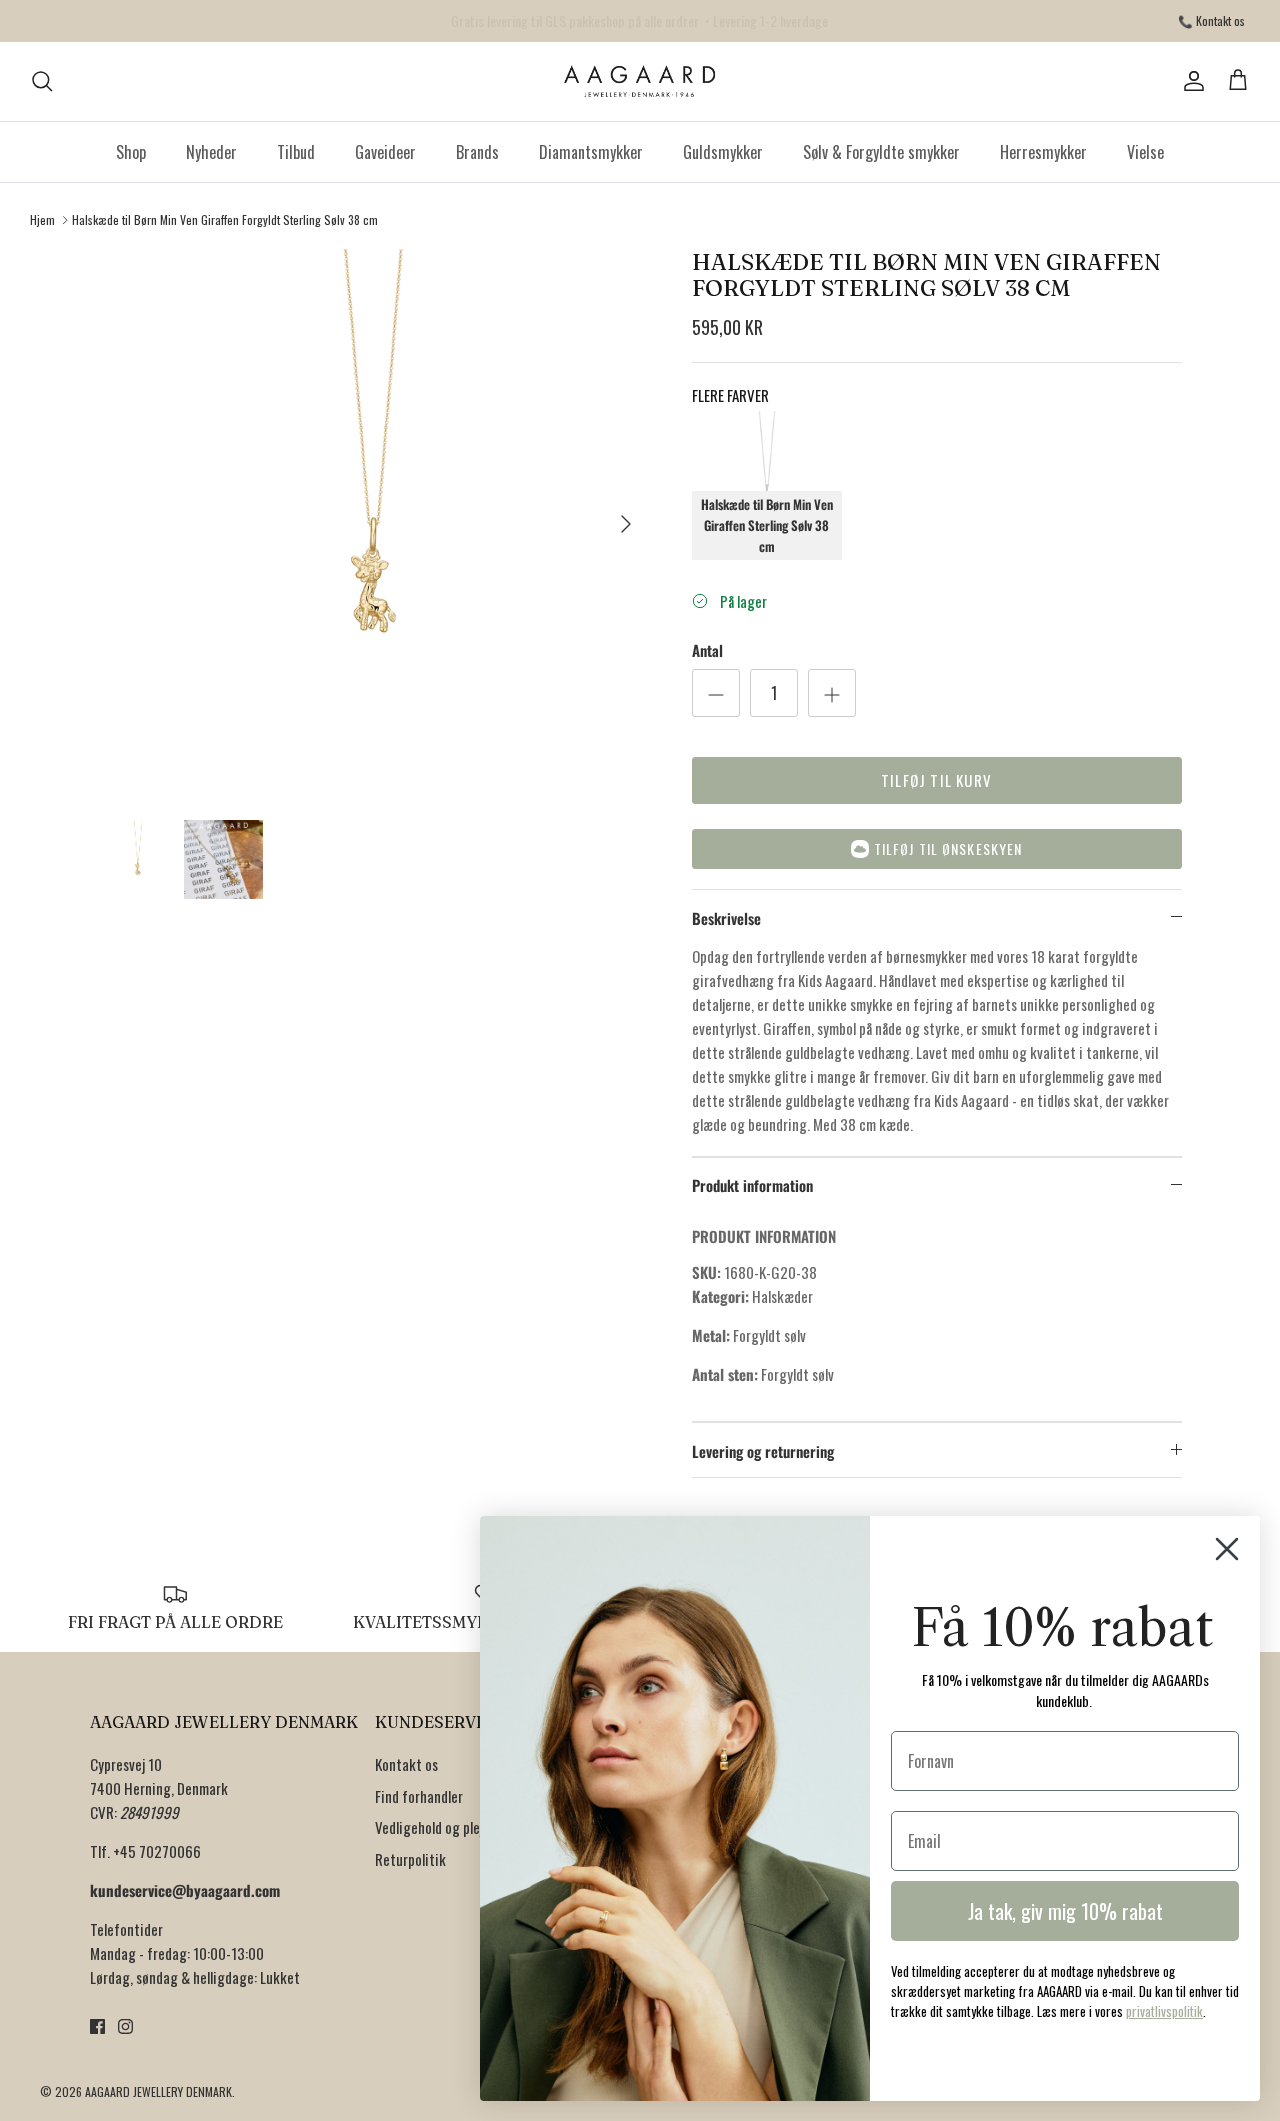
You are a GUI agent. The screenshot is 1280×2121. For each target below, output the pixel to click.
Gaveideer (385, 152)
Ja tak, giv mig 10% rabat (1065, 1911)
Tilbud (296, 152)
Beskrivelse (726, 918)
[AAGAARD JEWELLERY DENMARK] (640, 81)
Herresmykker (1043, 152)
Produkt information (752, 1185)
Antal (707, 650)
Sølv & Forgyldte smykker (881, 152)
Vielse (1145, 152)
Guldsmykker (723, 152)
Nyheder (211, 152)
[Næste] (626, 524)
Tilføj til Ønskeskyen (948, 848)
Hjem (42, 219)
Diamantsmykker (591, 152)
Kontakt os (406, 1764)
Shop (131, 152)
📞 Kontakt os (1211, 20)
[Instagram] (125, 2026)
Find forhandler (419, 1796)
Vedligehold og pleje (432, 1827)
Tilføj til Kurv (936, 780)
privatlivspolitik (1164, 2011)
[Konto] (1190, 81)
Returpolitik (410, 1859)
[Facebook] (97, 2026)
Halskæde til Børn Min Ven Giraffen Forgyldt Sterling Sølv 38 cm (225, 219)
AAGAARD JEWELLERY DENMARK (158, 2091)
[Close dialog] (1227, 1549)
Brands (477, 152)
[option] (373, 523)
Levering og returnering (763, 1451)
